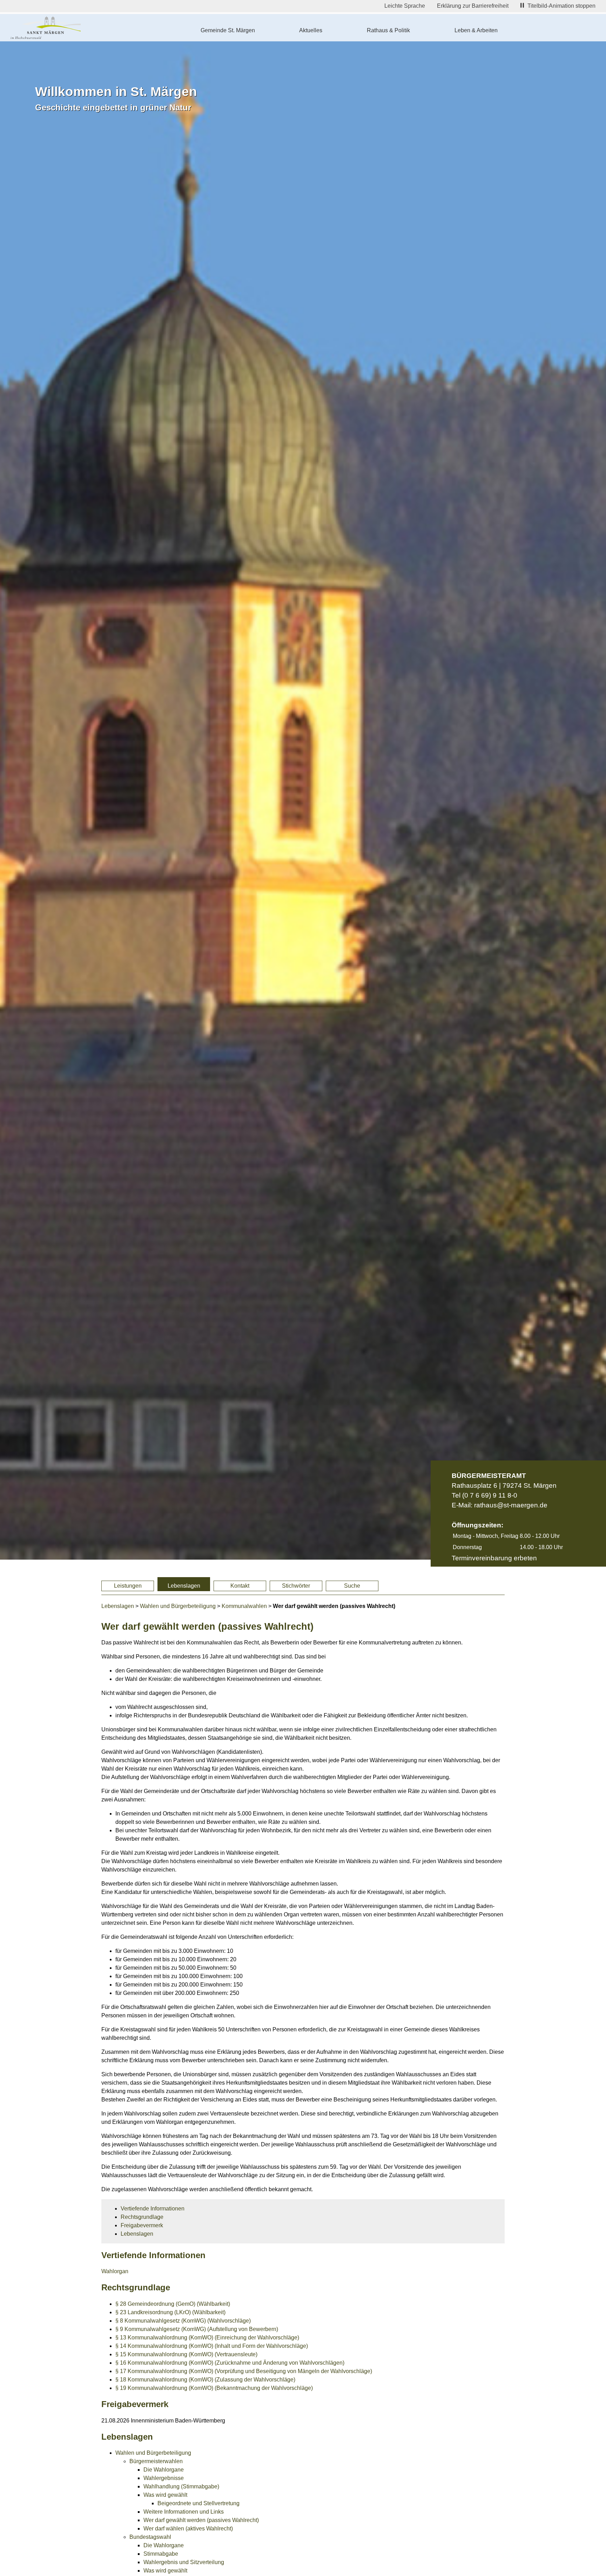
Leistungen (128, 1586)
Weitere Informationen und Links (184, 2512)
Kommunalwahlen (244, 1606)
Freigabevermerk (142, 2225)
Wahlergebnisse (164, 2478)
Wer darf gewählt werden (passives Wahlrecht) (201, 2520)
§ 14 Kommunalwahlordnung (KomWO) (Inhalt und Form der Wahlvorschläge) (212, 2346)
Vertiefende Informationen (153, 2209)
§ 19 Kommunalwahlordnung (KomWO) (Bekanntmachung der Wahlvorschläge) (214, 2388)
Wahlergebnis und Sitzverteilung (184, 2562)
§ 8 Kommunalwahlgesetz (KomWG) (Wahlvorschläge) (183, 2321)
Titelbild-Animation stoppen (561, 6)
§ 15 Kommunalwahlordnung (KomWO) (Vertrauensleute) (186, 2354)
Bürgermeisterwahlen (156, 2461)
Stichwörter (296, 1586)
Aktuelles (311, 30)
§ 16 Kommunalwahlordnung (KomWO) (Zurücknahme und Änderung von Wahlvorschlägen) (230, 2363)
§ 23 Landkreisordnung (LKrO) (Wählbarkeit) (170, 2312)
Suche (352, 1586)
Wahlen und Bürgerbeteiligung (178, 1606)
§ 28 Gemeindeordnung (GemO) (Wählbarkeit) (173, 2304)
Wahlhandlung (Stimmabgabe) (181, 2486)
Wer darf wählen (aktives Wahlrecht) (188, 2529)
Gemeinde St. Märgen (228, 30)
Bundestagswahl (150, 2537)
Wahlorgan (115, 2271)
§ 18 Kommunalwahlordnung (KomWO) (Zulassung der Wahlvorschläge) (205, 2380)
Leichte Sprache (405, 6)
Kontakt (240, 1586)
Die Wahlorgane (164, 2470)
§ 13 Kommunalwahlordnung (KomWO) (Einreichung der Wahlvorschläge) (207, 2338)
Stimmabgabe (161, 2554)
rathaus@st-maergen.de (511, 1505)
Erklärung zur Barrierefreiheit (473, 6)
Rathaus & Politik (388, 30)
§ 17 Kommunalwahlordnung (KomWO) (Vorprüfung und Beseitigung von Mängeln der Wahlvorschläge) (244, 2371)
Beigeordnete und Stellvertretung (198, 2503)
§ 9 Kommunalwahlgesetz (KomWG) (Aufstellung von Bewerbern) (197, 2329)
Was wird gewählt (165, 2495)
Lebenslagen (184, 1586)
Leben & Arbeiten (476, 30)
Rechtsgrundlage (142, 2217)
